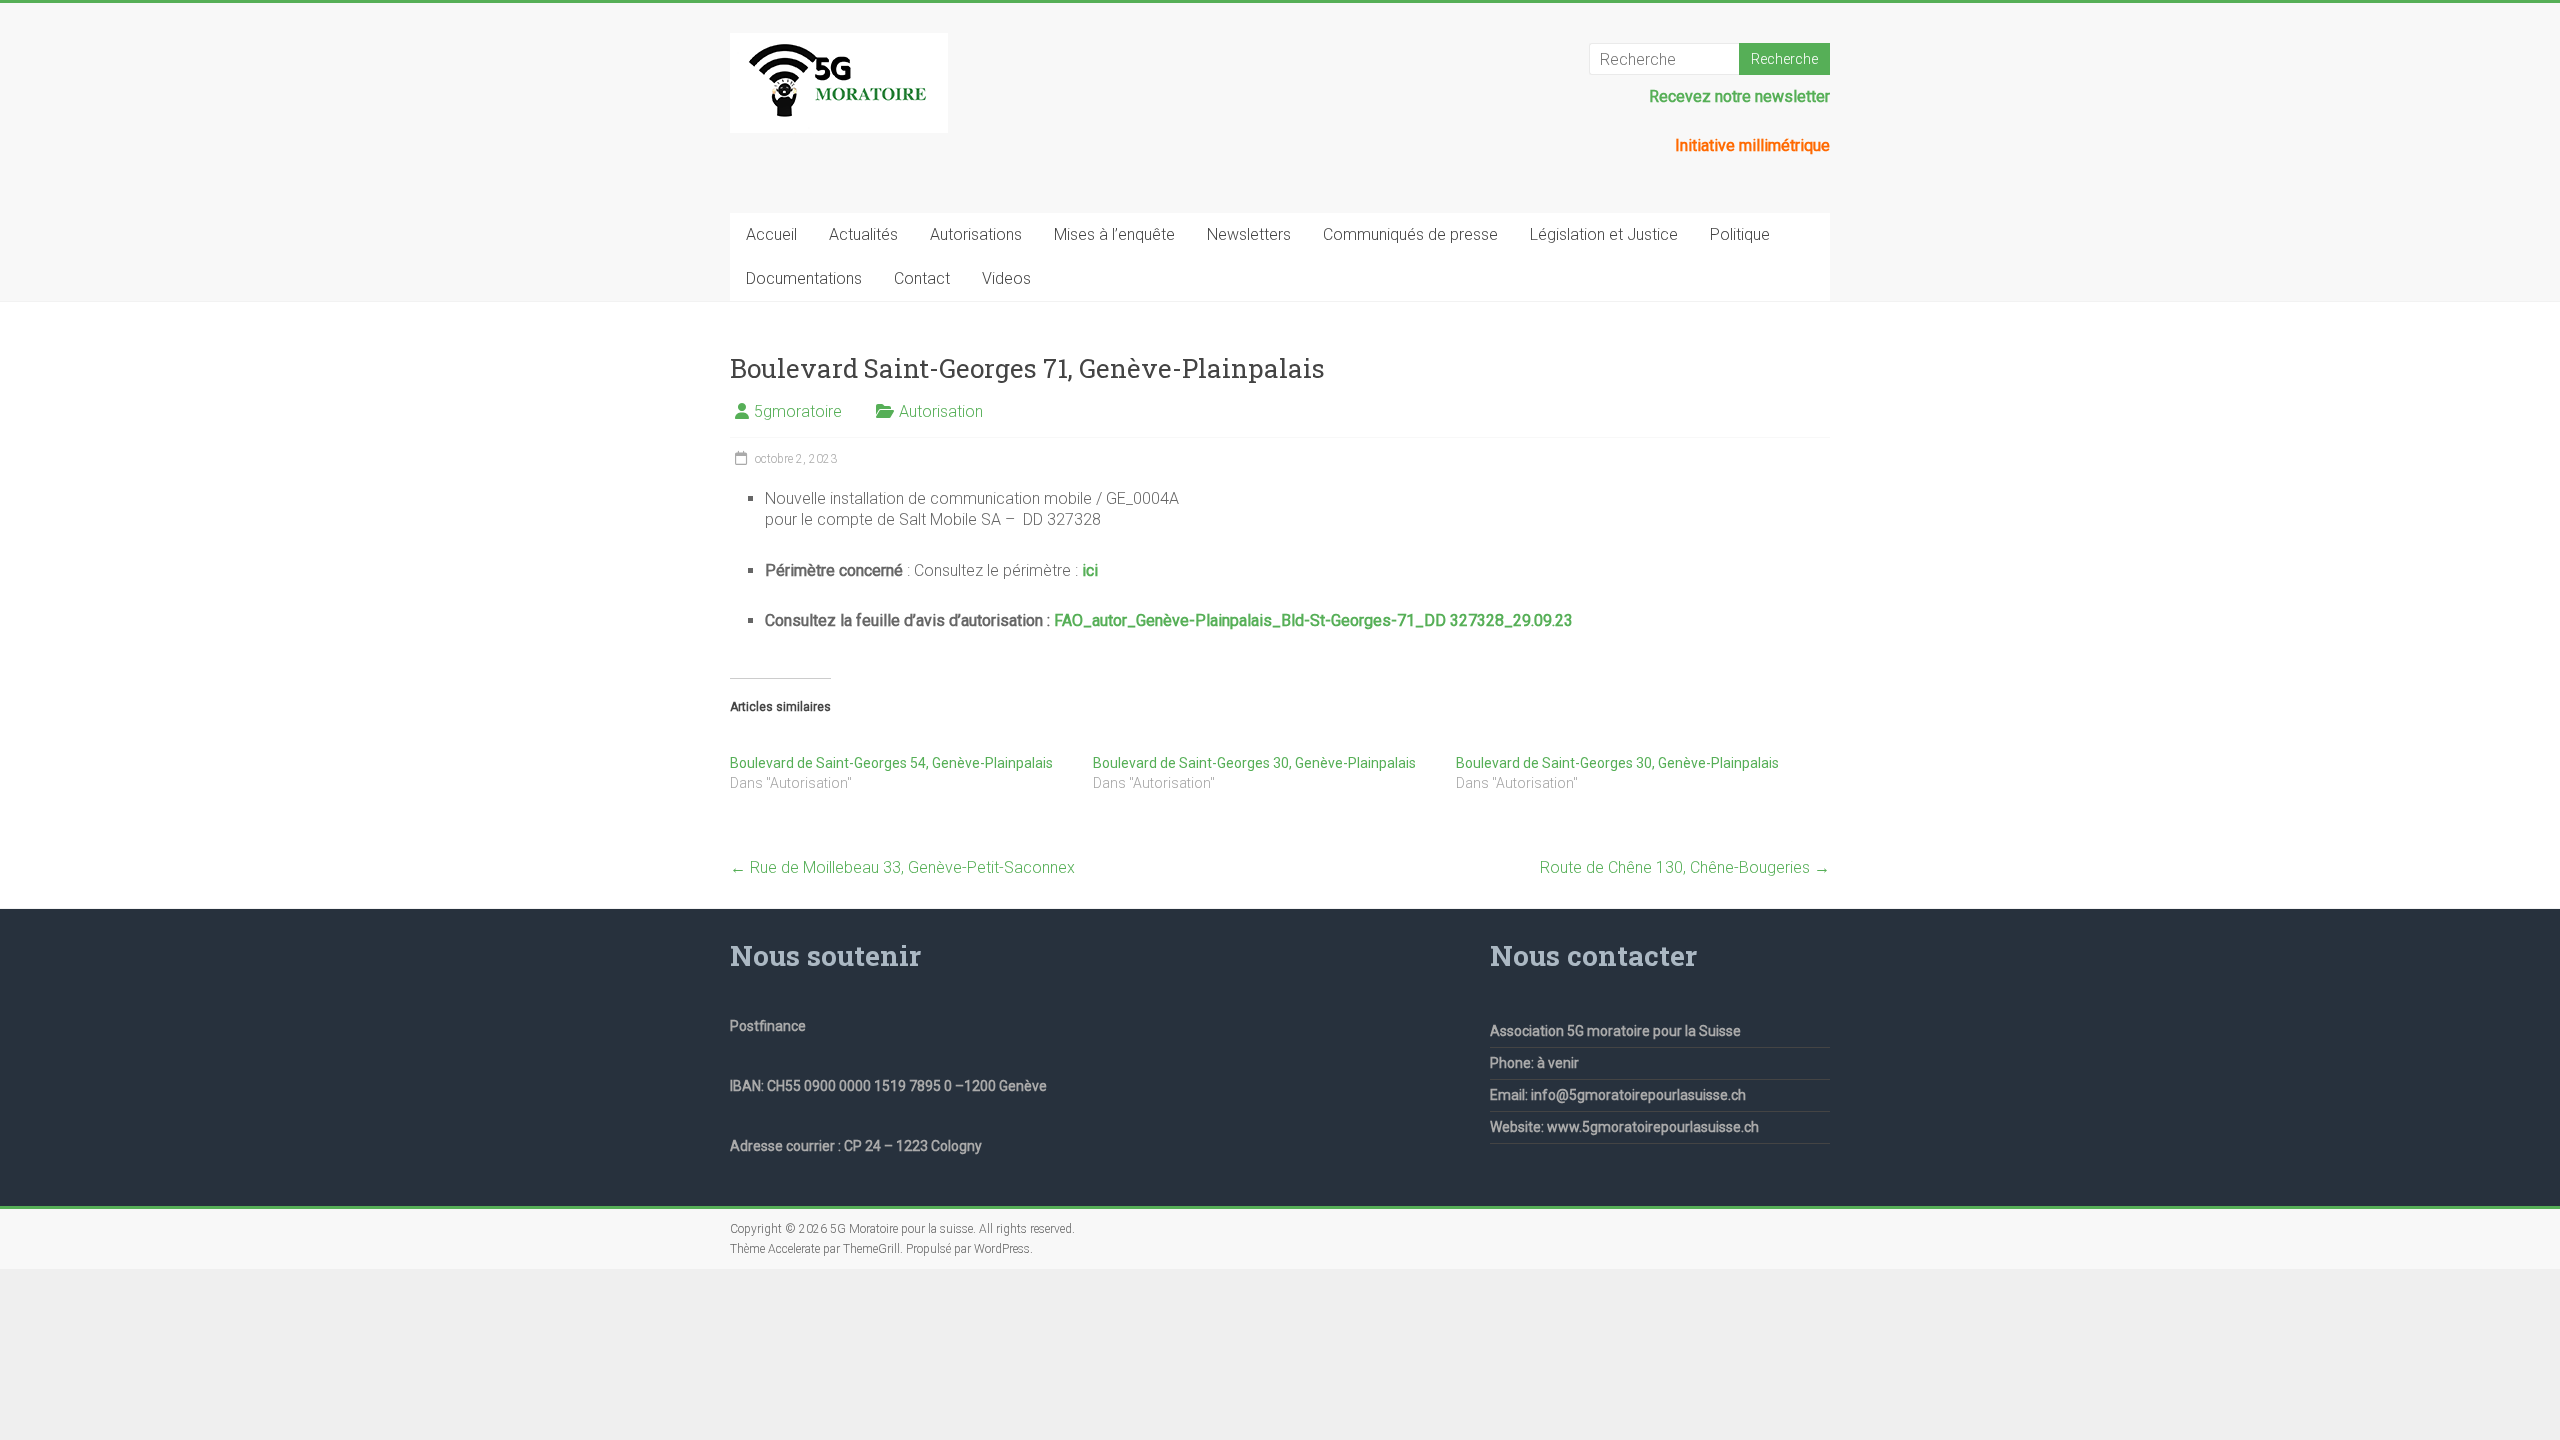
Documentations (804, 278)
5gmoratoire (798, 411)
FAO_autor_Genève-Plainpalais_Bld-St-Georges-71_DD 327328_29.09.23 (1313, 620)
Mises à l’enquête (1114, 234)
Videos (1006, 278)
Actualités (863, 234)
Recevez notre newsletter (1739, 96)
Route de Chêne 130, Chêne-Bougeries (1685, 867)
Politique (1740, 234)
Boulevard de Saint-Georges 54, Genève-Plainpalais (891, 763)
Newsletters (1249, 234)
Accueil (771, 234)
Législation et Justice (1604, 234)
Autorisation (941, 411)
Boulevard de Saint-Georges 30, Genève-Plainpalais (1254, 763)
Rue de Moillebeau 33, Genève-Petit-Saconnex (902, 867)
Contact (922, 278)
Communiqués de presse (1410, 234)
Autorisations (976, 234)
